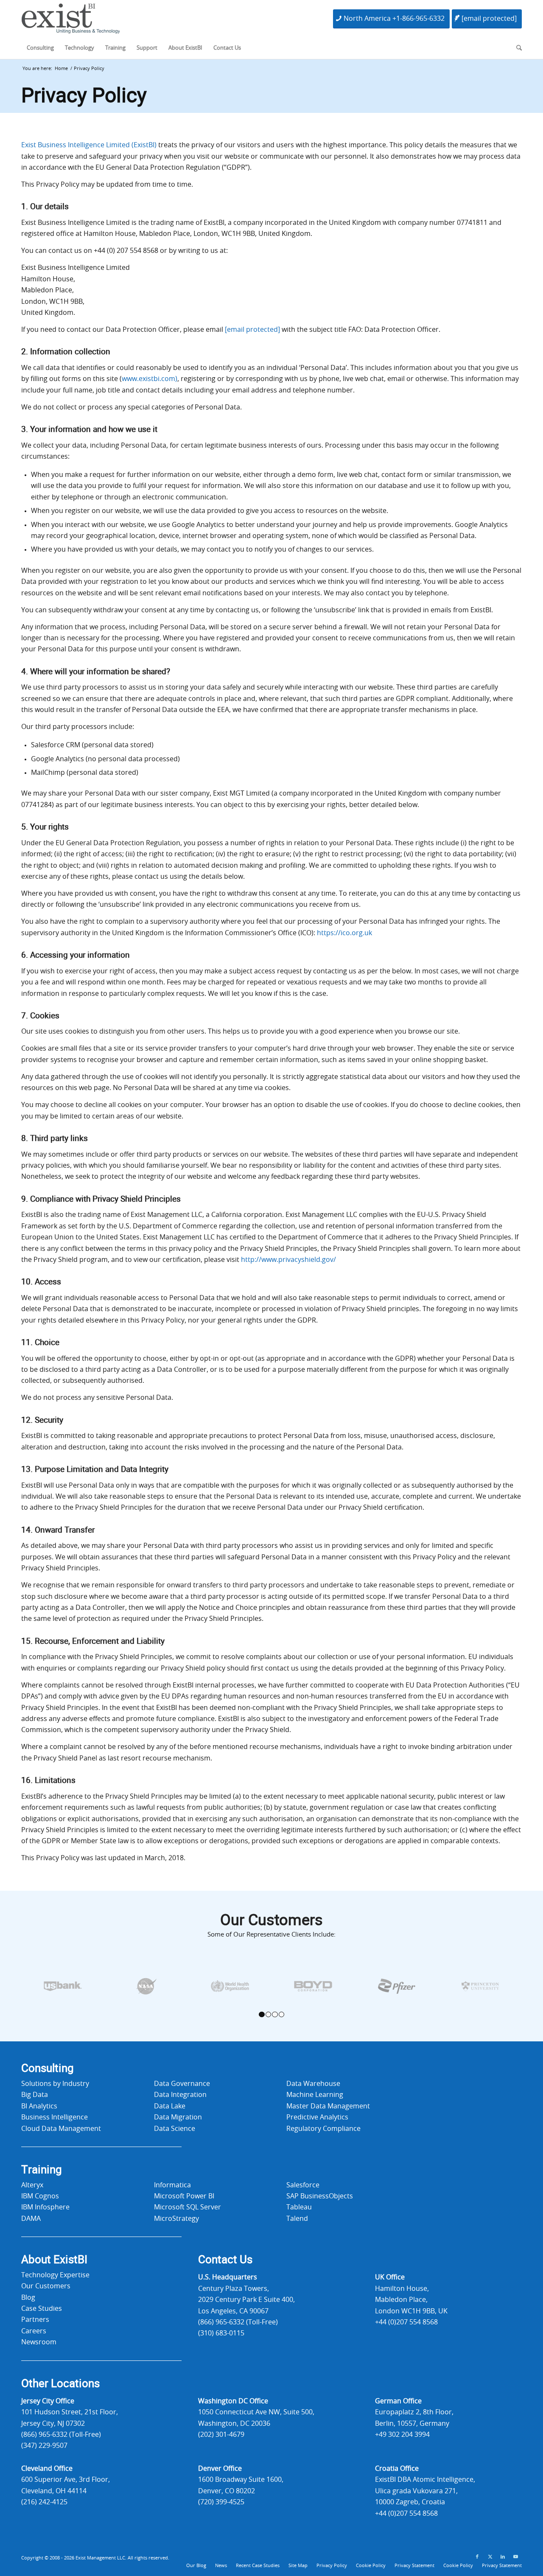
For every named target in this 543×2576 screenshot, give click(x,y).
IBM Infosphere (45, 2207)
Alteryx (32, 2185)
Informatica (172, 2185)
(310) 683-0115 (221, 2333)
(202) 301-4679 (221, 2435)
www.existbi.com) (150, 379)
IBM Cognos (40, 2196)
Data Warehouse (313, 2084)
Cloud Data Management (61, 2129)
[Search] (516, 48)
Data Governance (182, 2084)
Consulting (48, 2069)
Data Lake (170, 2106)
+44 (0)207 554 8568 (406, 2322)
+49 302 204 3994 (402, 2435)
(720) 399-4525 (221, 2502)
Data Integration (180, 2095)
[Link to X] (490, 2557)
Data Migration (178, 2117)
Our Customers (46, 2286)
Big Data (35, 2095)
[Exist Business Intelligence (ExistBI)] (71, 21)
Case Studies (42, 2309)
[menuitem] (40, 48)
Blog (28, 2298)
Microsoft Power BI (184, 2196)
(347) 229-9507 (44, 2446)
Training (42, 2170)
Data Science (175, 2129)
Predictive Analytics (317, 2117)
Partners (35, 2320)
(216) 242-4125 (44, 2502)
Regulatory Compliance (323, 2129)
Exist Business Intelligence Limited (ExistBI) (89, 145)
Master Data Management (328, 2106)
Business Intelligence (55, 2117)
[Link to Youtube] (515, 2557)
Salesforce (303, 2185)
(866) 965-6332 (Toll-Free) (238, 2322)
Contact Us (225, 2260)
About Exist (54, 2260)
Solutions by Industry (55, 2084)
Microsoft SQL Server (188, 2207)
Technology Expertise (55, 2275)
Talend (297, 2219)
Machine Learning (315, 2095)
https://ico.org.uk (344, 933)
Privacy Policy (84, 96)
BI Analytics (39, 2106)
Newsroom (39, 2342)
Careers (34, 2331)
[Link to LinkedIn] (503, 2557)
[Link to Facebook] (477, 2557)
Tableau (299, 2207)
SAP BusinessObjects (320, 2196)
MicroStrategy (176, 2219)
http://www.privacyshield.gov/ (288, 1260)
